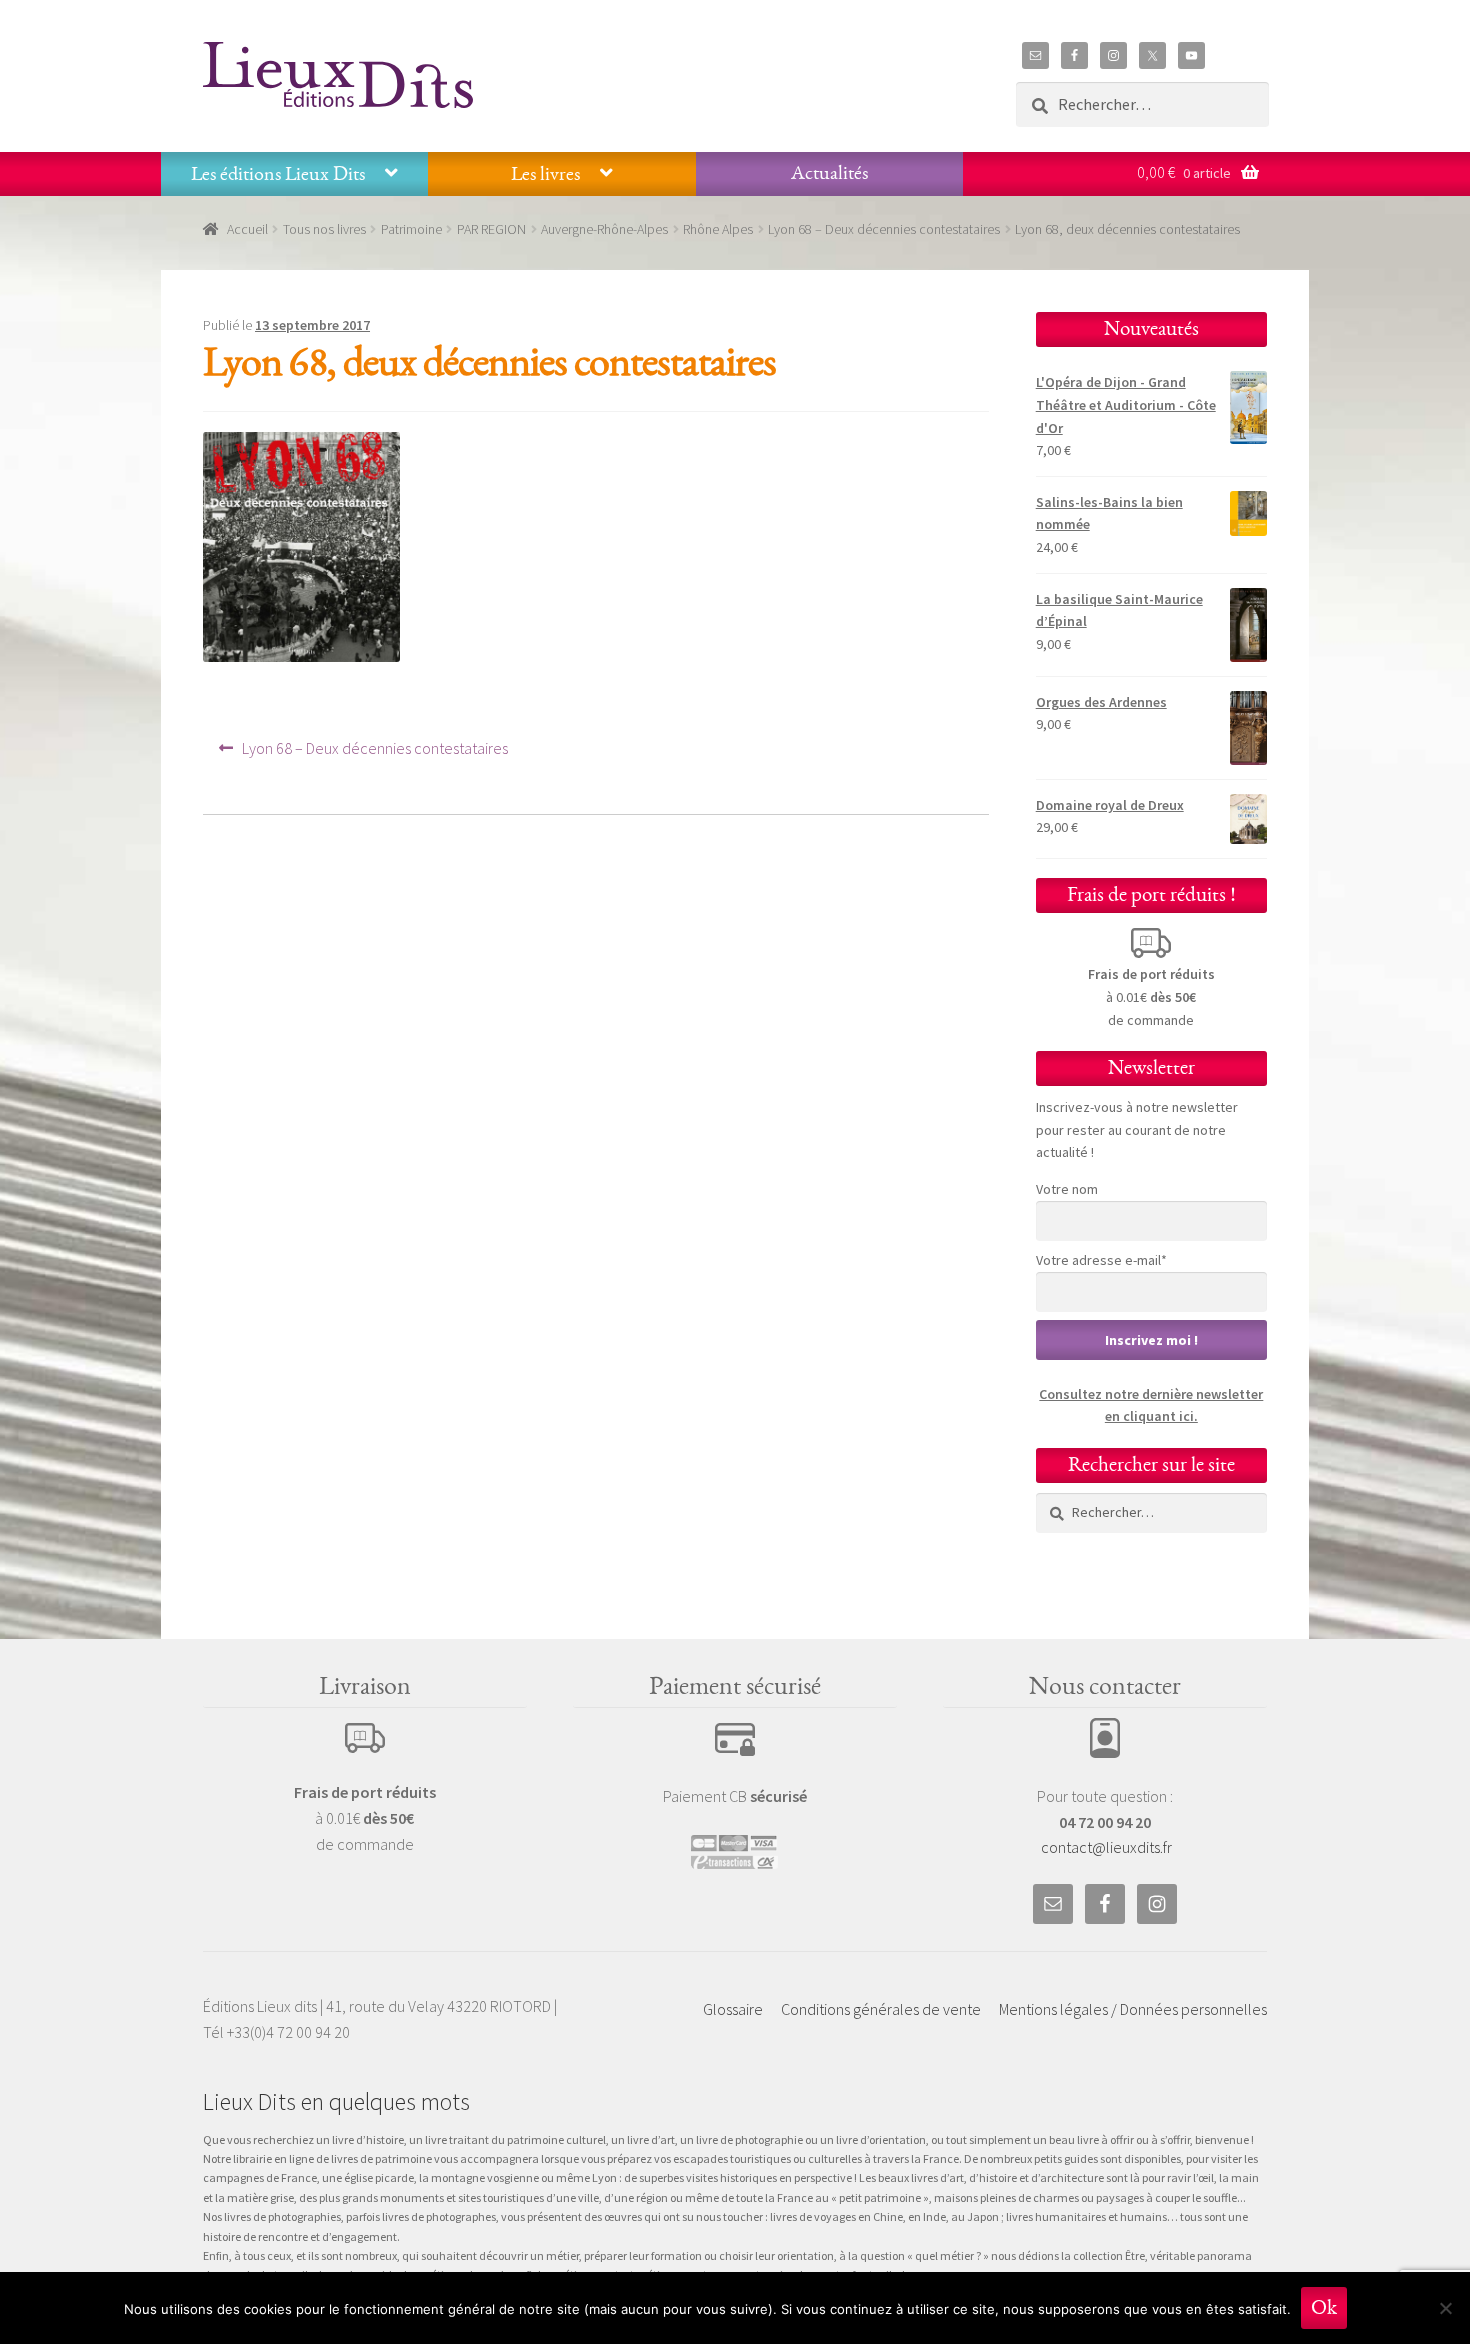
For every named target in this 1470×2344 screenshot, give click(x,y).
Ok (1324, 2307)
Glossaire (733, 2009)
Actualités (829, 173)
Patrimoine (411, 229)
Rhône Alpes (718, 229)
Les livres (545, 174)
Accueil (247, 229)
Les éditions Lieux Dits (278, 174)
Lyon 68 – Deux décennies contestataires (884, 229)
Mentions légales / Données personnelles (1133, 2009)
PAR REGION (491, 229)
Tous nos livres (324, 229)
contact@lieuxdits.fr (1106, 1847)
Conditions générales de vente (881, 2009)
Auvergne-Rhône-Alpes (604, 229)
